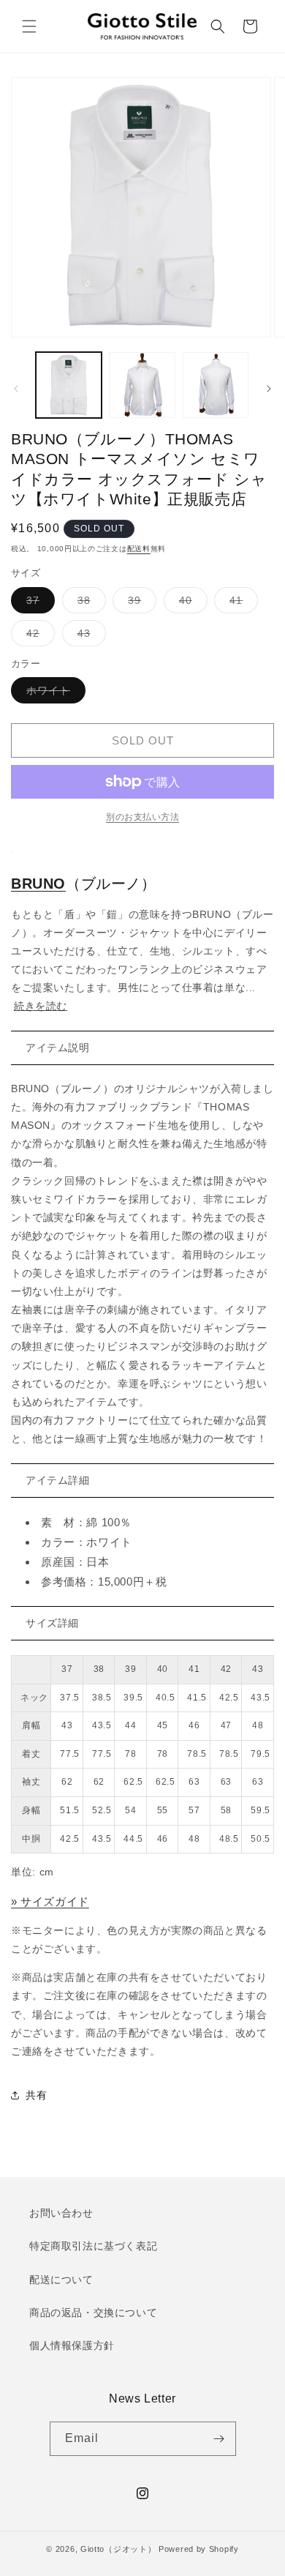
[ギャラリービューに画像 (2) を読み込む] (142, 385)
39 (140, 604)
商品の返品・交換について (93, 2312)
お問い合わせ (61, 2213)
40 (191, 604)
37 (38, 604)
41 (241, 604)
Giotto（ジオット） (118, 2549)
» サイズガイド (50, 1901)
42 (38, 636)
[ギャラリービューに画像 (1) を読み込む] (69, 385)
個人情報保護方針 (72, 2345)
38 (89, 604)
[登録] (219, 2439)
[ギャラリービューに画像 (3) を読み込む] (216, 385)
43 (89, 636)
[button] (29, 26)
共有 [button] (36, 2095)
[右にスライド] (269, 389)
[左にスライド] (16, 389)
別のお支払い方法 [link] (142, 817)
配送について (61, 2280)
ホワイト (53, 694)
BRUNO (38, 884)
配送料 (139, 549)
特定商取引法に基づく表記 (93, 2246)
